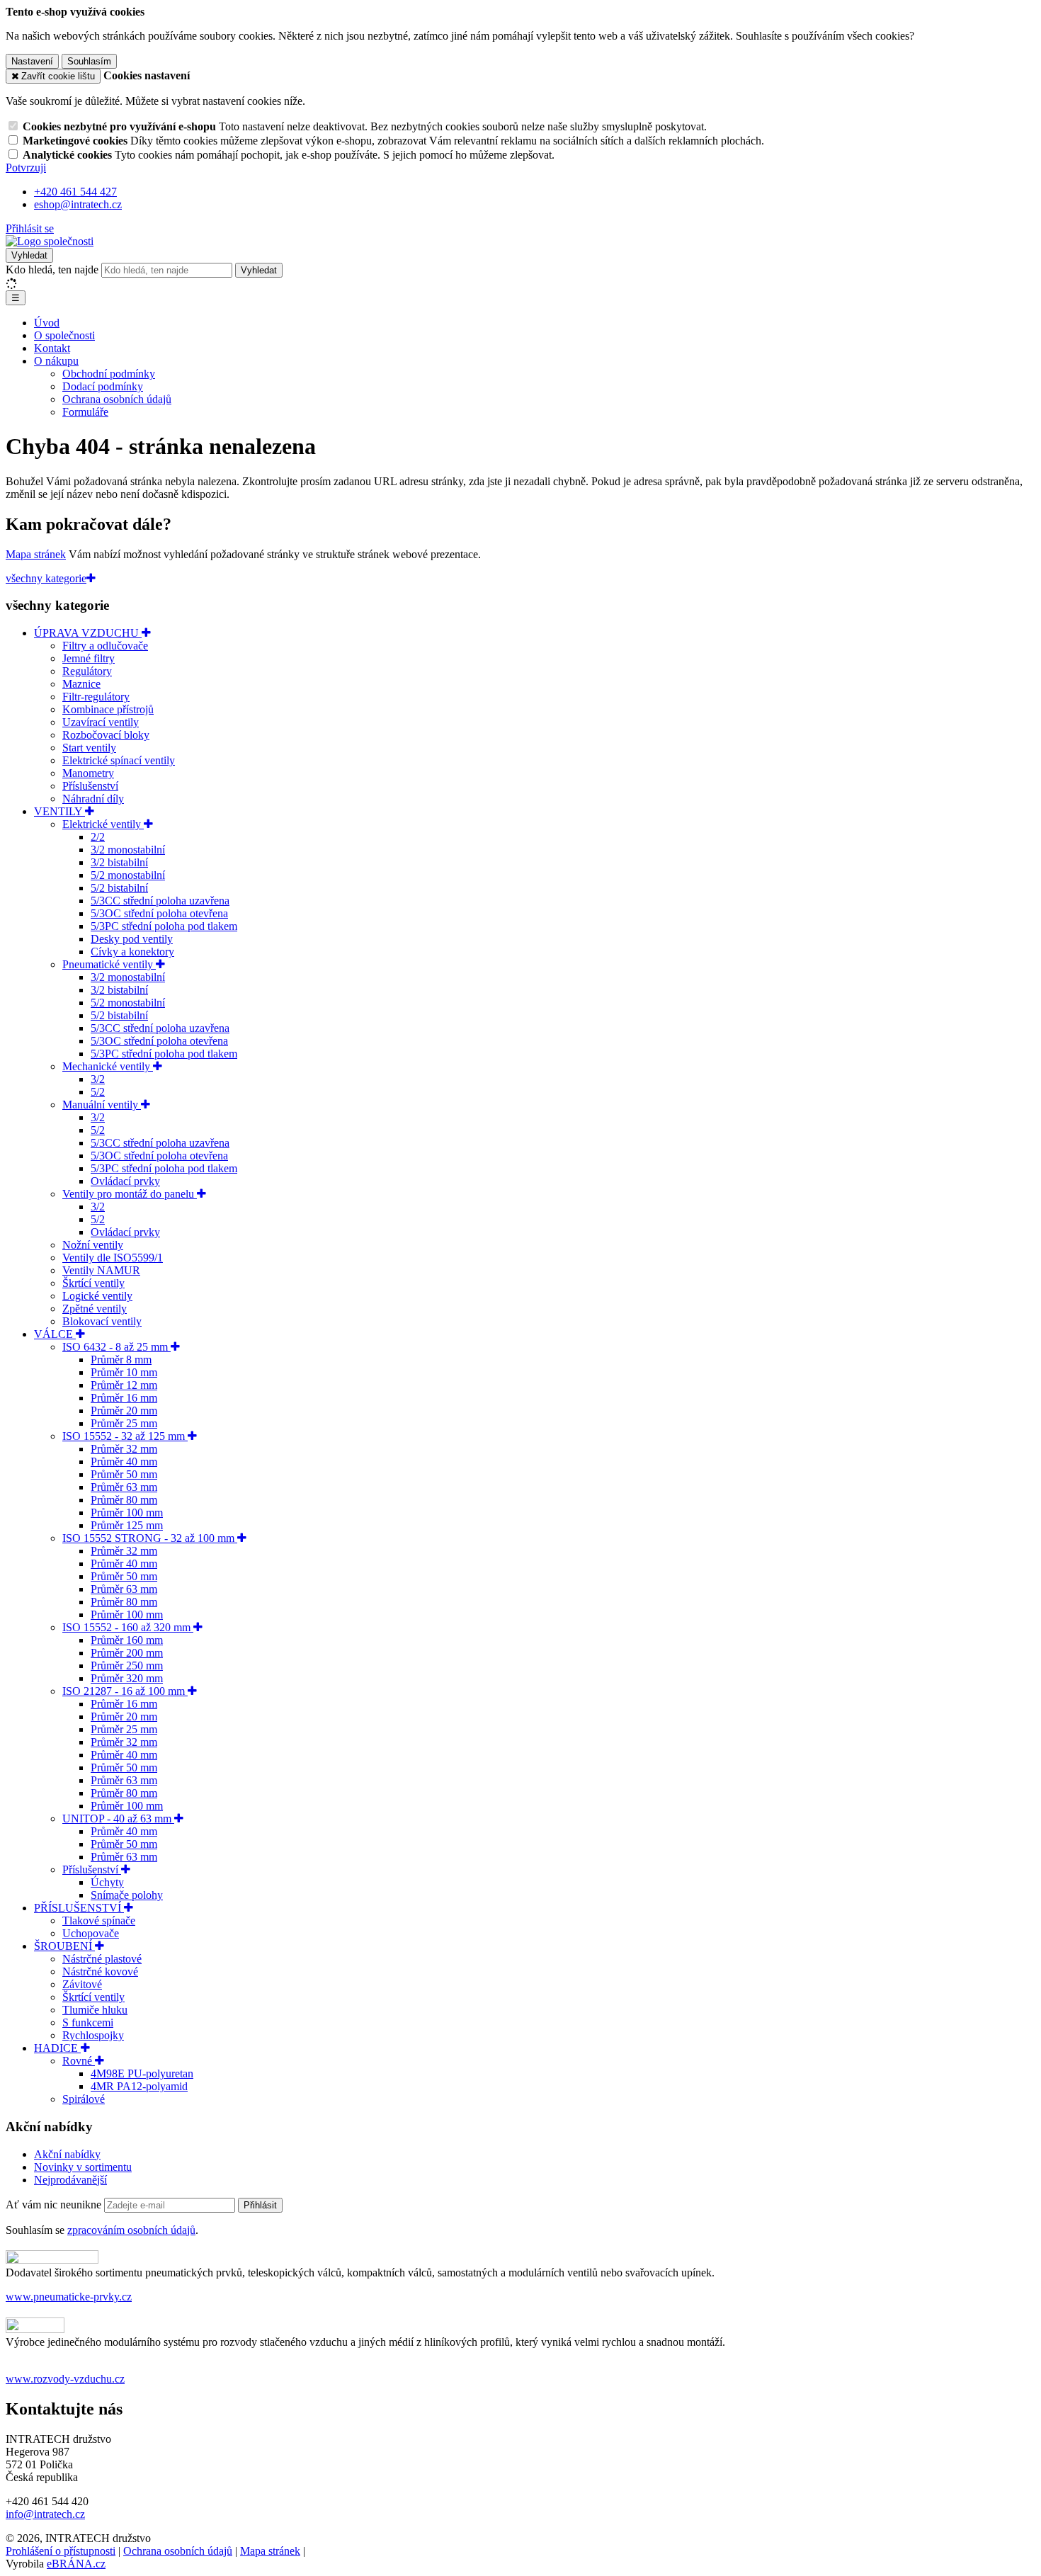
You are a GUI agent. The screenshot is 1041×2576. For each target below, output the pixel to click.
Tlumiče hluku (95, 2010)
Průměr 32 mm (124, 1449)
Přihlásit (260, 2205)
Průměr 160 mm (127, 1640)
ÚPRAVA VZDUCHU (88, 633)
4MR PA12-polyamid (139, 2086)
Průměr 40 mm (124, 1462)
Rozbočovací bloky (106, 735)
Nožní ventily (93, 1245)
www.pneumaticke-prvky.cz (69, 2297)
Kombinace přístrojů (108, 709)
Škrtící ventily (93, 1283)
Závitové (82, 1984)
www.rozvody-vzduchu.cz (65, 2379)
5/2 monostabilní (128, 875)
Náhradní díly (93, 799)
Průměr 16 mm (124, 1398)
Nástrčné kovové (100, 1971)
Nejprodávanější (70, 2180)
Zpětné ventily (95, 1309)
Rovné (79, 2061)
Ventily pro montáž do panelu (130, 1194)
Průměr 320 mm (127, 1678)
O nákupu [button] (56, 361)
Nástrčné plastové (102, 1959)
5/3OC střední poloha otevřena (159, 913)
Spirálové (84, 2099)
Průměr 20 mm (124, 1411)
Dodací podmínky (103, 386)
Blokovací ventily (102, 1321)
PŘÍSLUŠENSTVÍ (79, 1908)
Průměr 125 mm (127, 1525)
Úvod (47, 323)
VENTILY (59, 811)
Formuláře (85, 412)
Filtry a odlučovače (105, 646)
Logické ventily (97, 1296)
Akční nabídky (67, 2154)
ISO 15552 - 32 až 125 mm (125, 1436)
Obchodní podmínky (109, 374)
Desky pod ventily (132, 939)
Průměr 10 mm (124, 1372)
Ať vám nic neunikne (55, 2205)
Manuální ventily (102, 1105)
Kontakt (52, 348)
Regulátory (87, 671)
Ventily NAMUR (101, 1270)
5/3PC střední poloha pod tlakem (164, 926)
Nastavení (32, 61)
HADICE (57, 2048)
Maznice (81, 684)
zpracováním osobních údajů (131, 2230)
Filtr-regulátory (96, 697)
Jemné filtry (89, 658)
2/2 (98, 837)
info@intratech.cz (45, 2514)
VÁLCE (55, 1334)
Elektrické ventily (103, 824)
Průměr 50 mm (124, 1474)
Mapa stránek (36, 554)
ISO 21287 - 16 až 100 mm (125, 1691)
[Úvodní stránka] (50, 241)
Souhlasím (89, 61)
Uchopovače (91, 1933)
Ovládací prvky (125, 1181)
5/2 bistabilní (119, 888)
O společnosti (64, 335)
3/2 (98, 1079)
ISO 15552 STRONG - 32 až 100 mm (150, 1538)
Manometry (88, 773)
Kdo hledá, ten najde (52, 269)
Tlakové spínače (99, 1920)
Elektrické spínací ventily (119, 760)
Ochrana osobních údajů (117, 399)
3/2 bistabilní (119, 862)
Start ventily (89, 748)
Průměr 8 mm (121, 1360)
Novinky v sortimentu (83, 2167)
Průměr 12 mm (124, 1385)
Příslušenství (90, 786)
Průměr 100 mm (127, 1513)
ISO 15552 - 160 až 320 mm (128, 1627)
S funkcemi (88, 2022)
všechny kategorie (46, 578)
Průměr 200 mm (127, 1653)
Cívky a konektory (132, 952)
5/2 (98, 1092)
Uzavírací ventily (101, 722)
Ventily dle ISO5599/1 (113, 1258)
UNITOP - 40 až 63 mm (118, 1818)
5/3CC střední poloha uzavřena (160, 901)
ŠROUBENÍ (64, 1946)
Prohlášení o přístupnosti (61, 2551)
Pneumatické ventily (109, 964)
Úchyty (107, 1882)
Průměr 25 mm (124, 1423)
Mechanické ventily (108, 1066)
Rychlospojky (93, 2035)
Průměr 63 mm (124, 1487)
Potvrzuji (26, 168)
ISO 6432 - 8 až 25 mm (116, 1347)
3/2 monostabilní (128, 850)
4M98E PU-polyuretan (142, 2073)
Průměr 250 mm (127, 1666)
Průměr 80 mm (124, 1500)
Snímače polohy (127, 1895)
